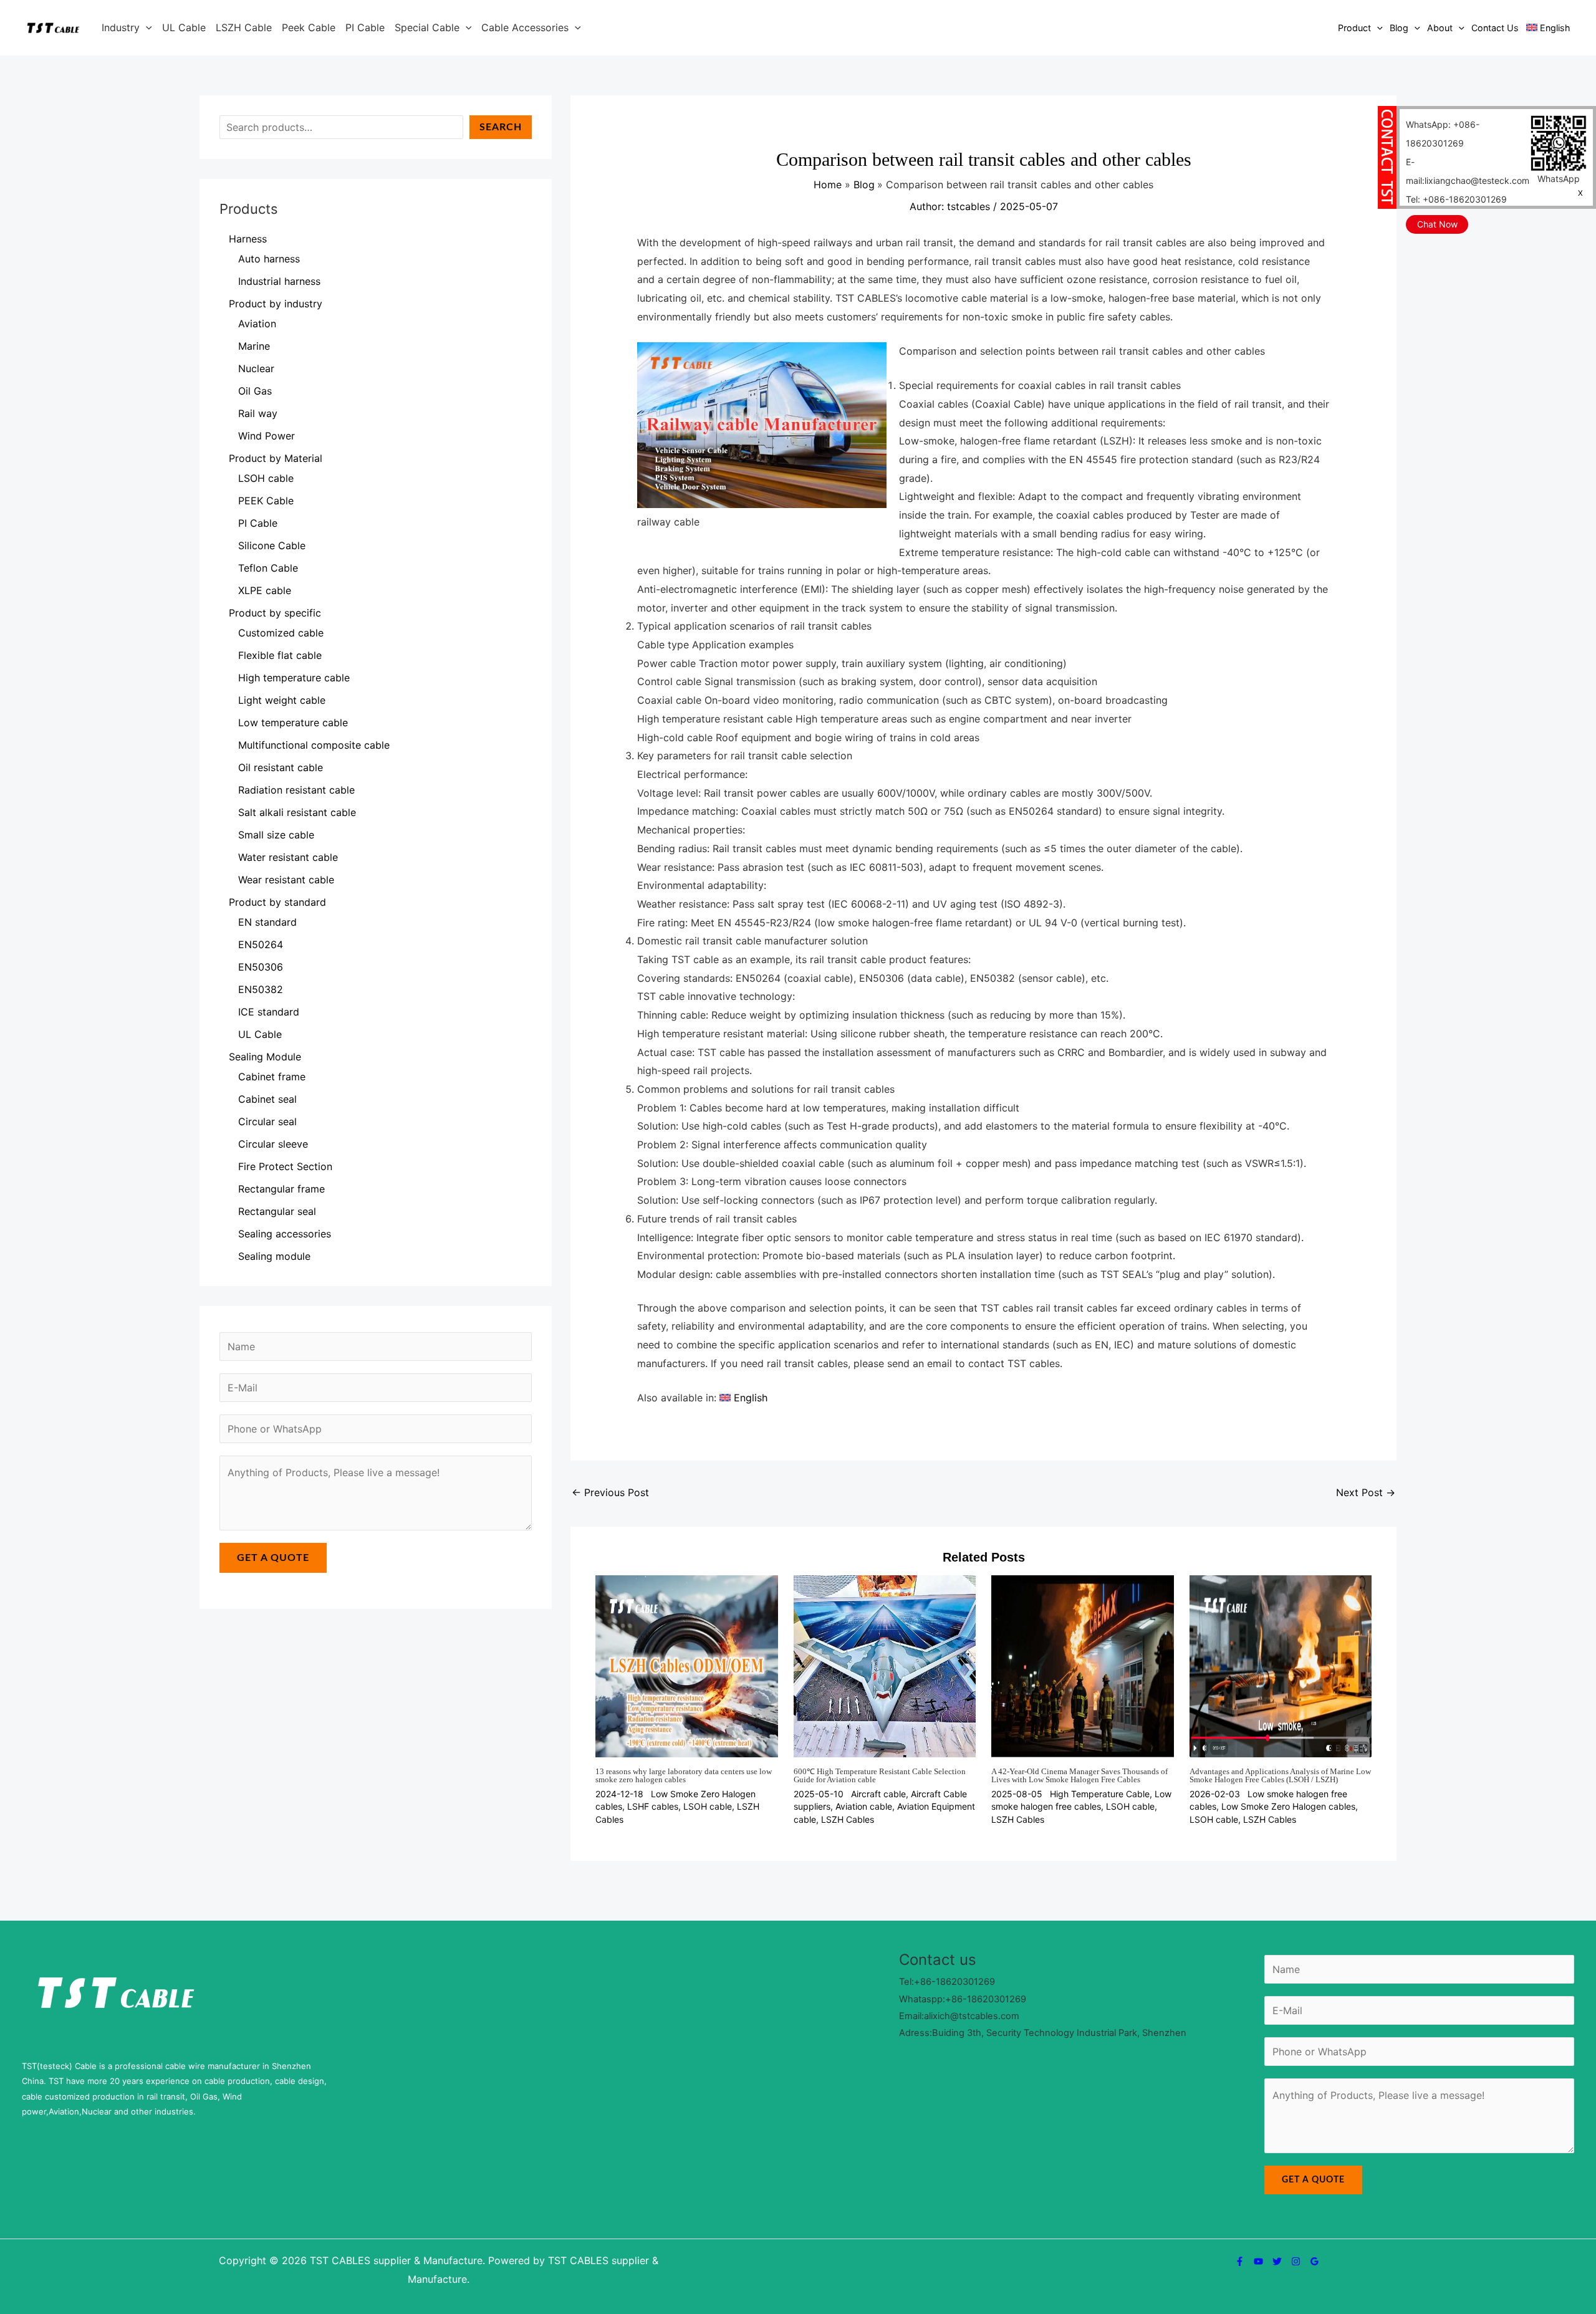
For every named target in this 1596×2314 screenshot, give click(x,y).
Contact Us (1495, 28)
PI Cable (365, 27)
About (1440, 28)
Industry (121, 27)
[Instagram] (1296, 2261)
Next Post (1366, 1492)
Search (501, 127)
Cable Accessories (525, 27)
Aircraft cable (878, 1794)
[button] (146, 27)
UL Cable (184, 27)
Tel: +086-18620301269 (1456, 199)
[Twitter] (1277, 2261)
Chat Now (1437, 224)
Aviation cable (864, 1806)
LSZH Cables (848, 1819)
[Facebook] (1240, 2261)
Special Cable (427, 27)
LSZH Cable (244, 27)
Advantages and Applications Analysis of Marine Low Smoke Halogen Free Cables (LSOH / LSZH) (1280, 1775)
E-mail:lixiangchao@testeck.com (1468, 171)
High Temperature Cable (1100, 1794)
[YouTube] (1258, 2261)
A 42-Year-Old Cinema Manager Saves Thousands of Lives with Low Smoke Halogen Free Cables (1079, 1775)
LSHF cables (653, 1806)
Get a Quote (273, 1558)
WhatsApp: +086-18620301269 (1443, 134)
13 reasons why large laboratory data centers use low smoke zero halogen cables (684, 1775)
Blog (1399, 28)
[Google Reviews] (1315, 2261)
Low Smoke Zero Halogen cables (1288, 1806)
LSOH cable (708, 1806)
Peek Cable (309, 27)
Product (1354, 28)
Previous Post (610, 1492)
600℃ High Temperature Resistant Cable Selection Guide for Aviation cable (880, 1775)
